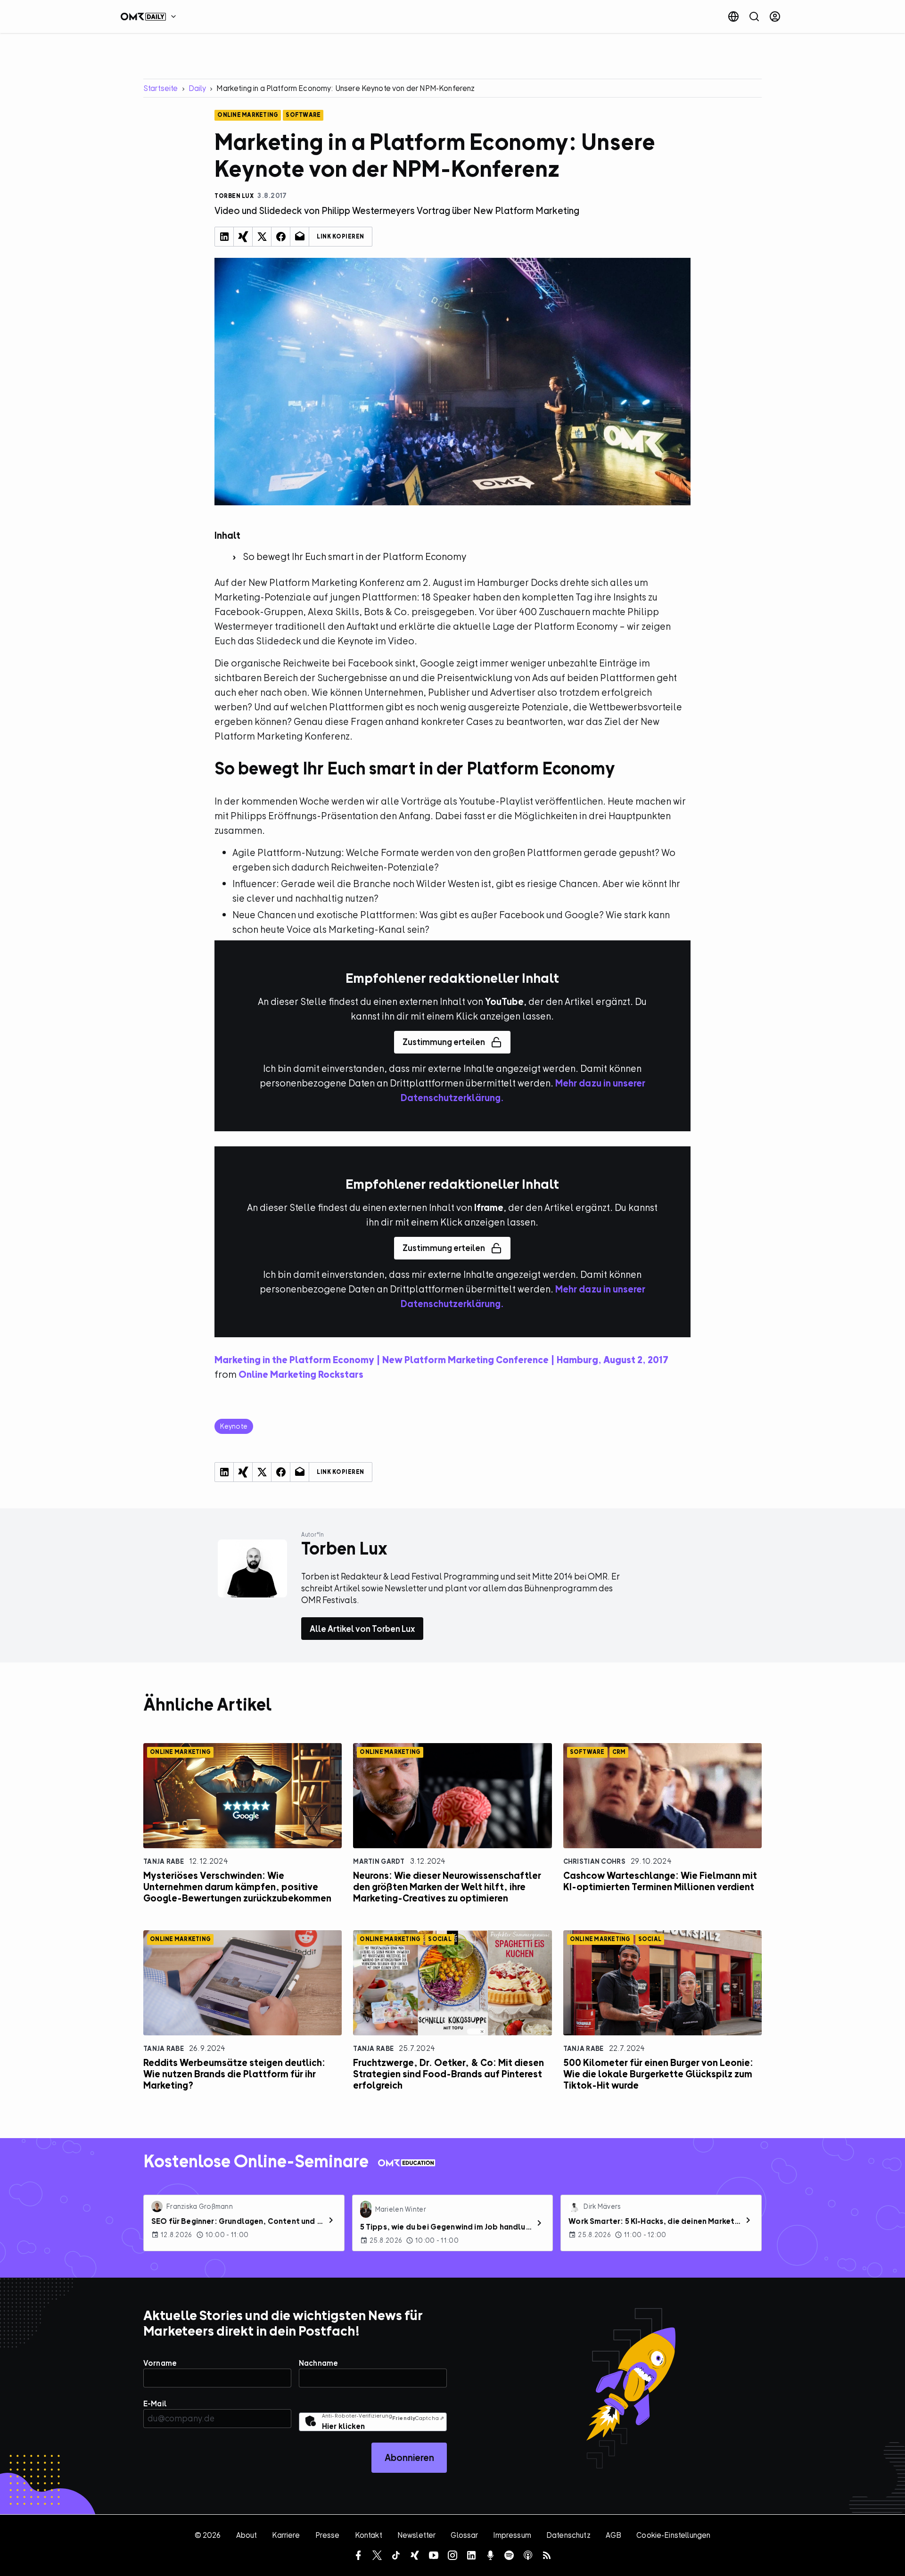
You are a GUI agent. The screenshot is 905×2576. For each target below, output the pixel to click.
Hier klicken (343, 2426)
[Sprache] (733, 16)
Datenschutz (568, 2535)
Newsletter (417, 2535)
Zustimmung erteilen (444, 1042)
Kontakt (369, 2535)
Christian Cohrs (594, 1861)
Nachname (318, 2363)
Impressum (512, 2535)
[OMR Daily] (151, 16)
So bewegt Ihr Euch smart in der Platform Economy (354, 556)
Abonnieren (409, 2457)
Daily (197, 88)
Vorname (160, 2363)
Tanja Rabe (164, 1861)
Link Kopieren (341, 237)
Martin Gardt (379, 1861)
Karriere (286, 2535)
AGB (613, 2535)
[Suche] (754, 16)
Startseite (161, 88)
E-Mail (155, 2403)
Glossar (464, 2535)
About (247, 2535)
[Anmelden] (775, 16)
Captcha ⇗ (418, 2418)
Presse (328, 2535)
